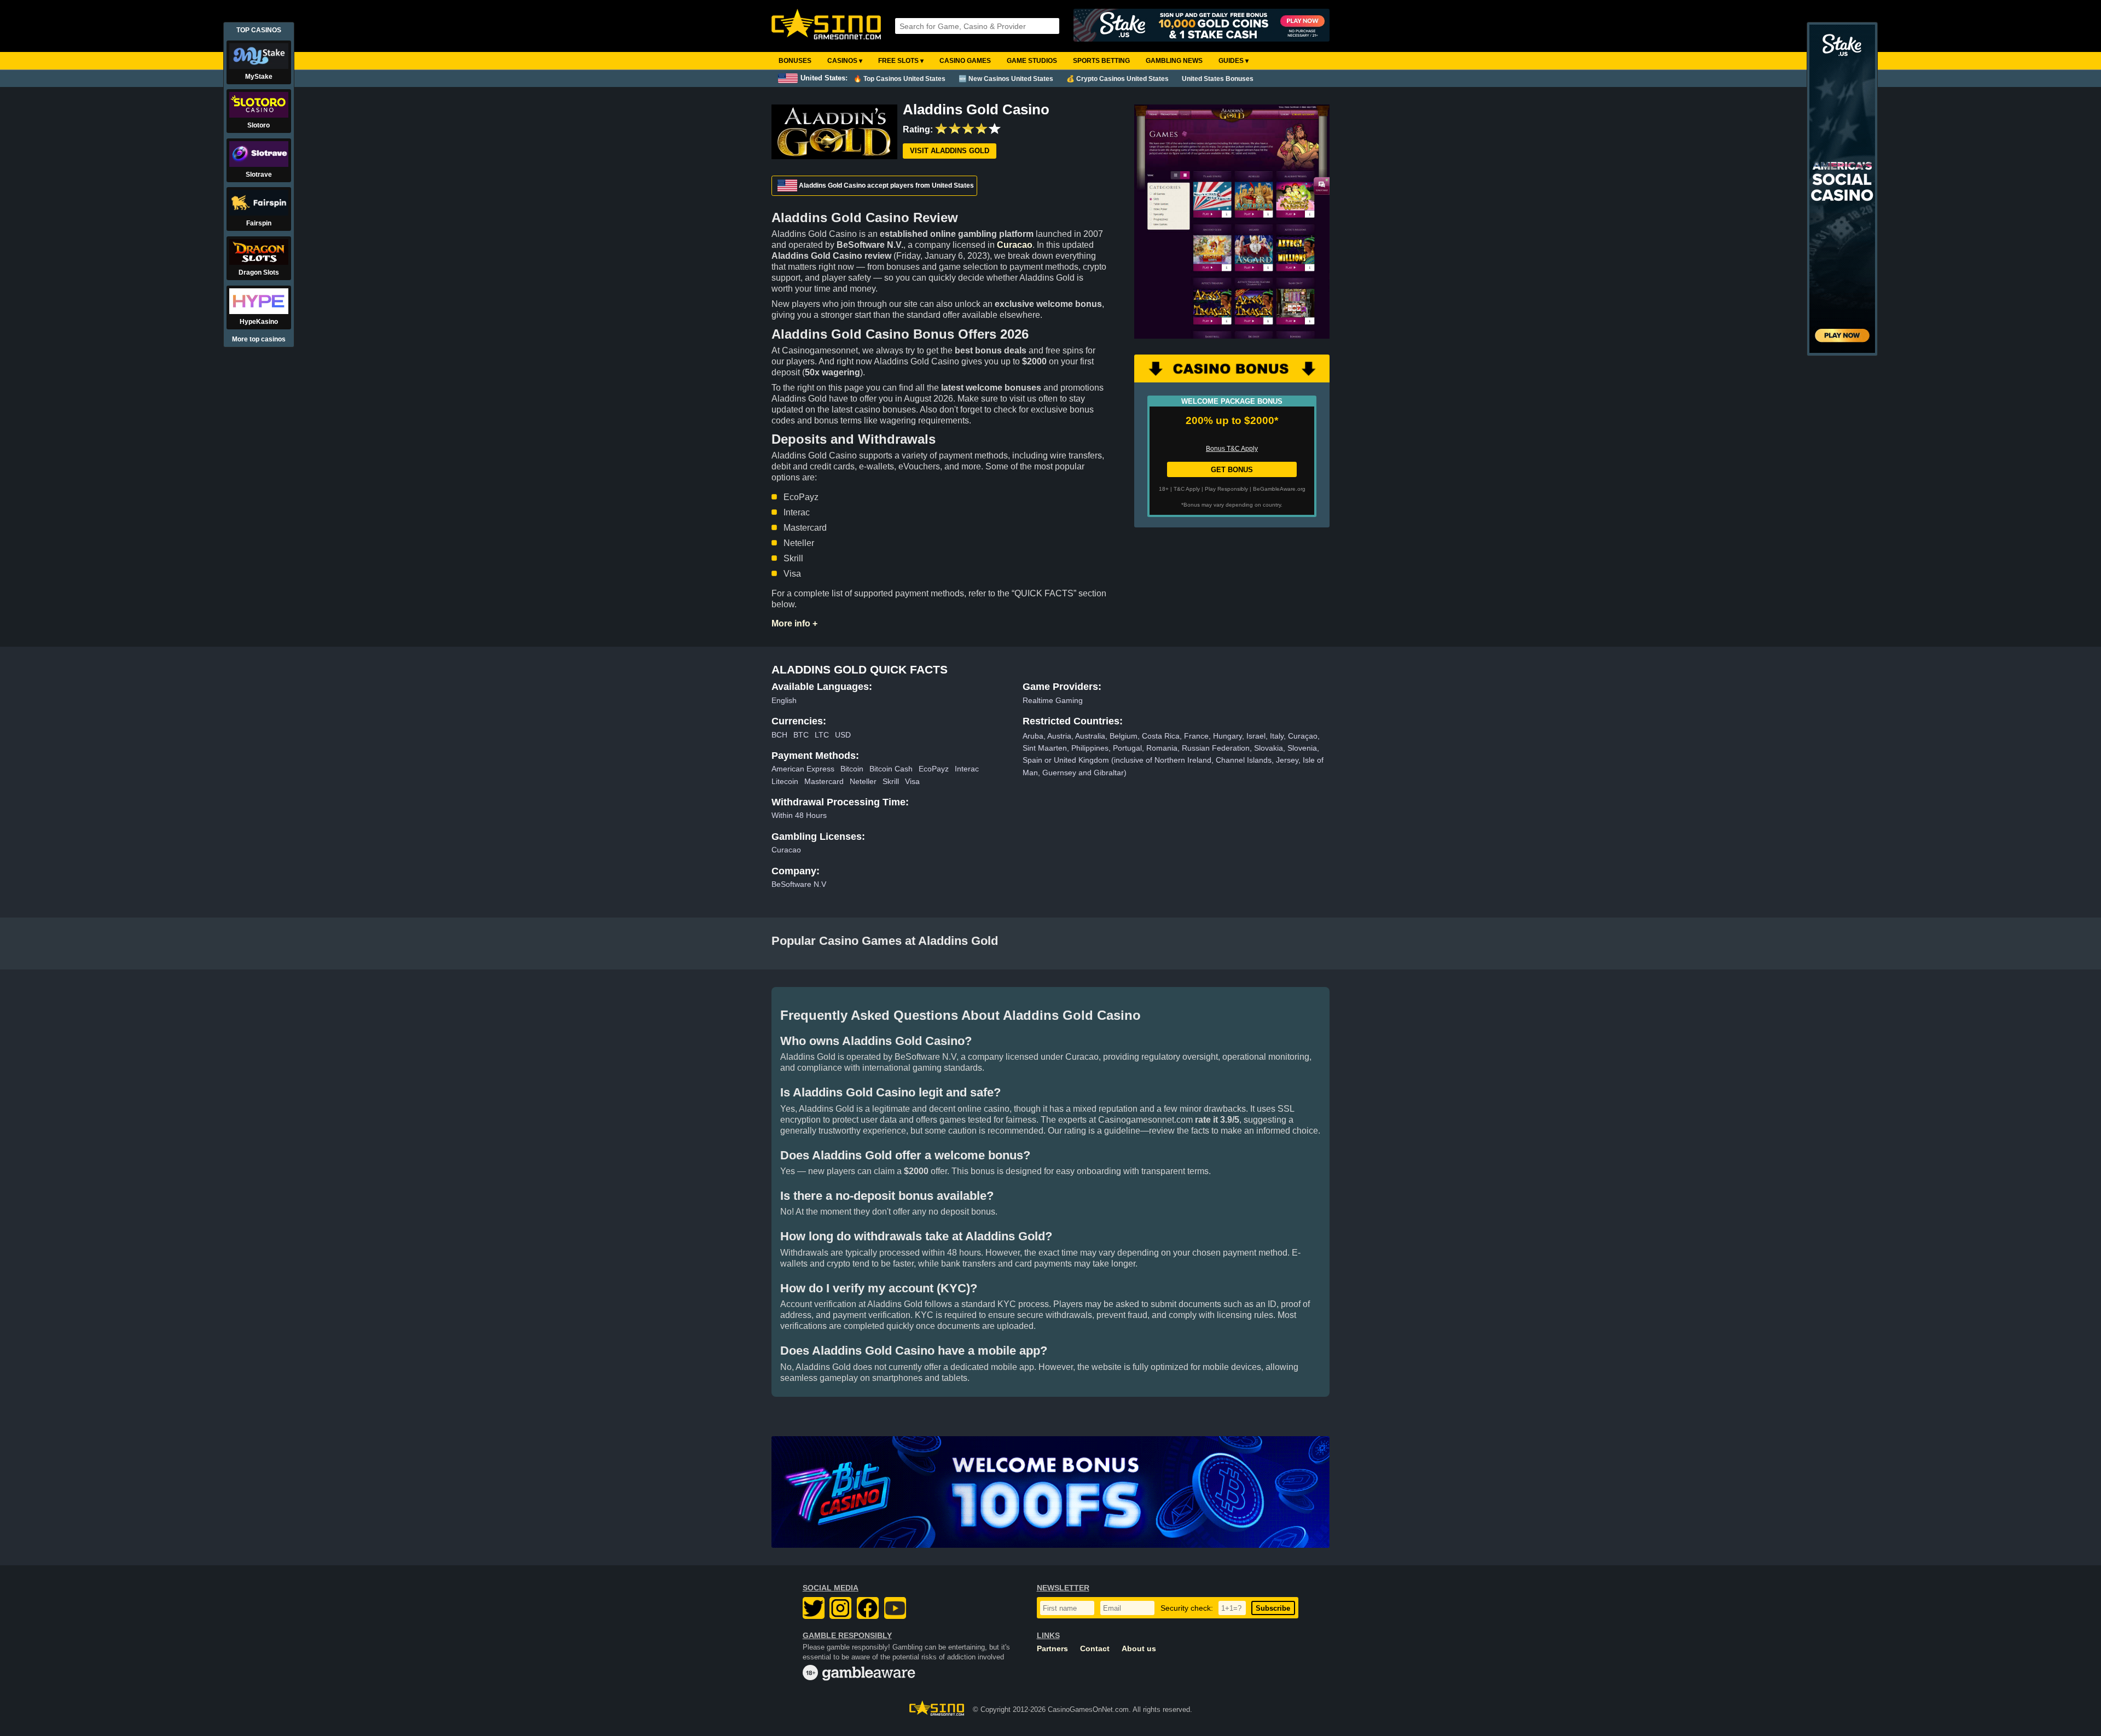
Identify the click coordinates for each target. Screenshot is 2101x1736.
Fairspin (259, 223)
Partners (1052, 1649)
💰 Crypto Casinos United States (1118, 79)
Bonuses (795, 61)
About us (1139, 1649)
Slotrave (259, 175)
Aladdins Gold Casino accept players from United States (886, 185)
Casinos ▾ (845, 61)
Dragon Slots (259, 272)
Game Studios (1032, 61)
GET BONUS (1232, 470)
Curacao (1015, 245)
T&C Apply (1187, 489)
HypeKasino (259, 322)
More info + (794, 623)
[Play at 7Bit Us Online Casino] (1050, 1492)
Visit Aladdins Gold (950, 151)
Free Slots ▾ (901, 61)
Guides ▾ (1234, 61)
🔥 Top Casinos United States (899, 79)
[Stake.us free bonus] (1202, 26)
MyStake (259, 77)
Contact (1095, 1649)
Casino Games (965, 61)
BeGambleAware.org (1279, 489)
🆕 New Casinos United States (1006, 79)
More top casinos (259, 339)
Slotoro (259, 125)
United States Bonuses (1218, 79)
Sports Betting (1101, 61)
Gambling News (1174, 61)
